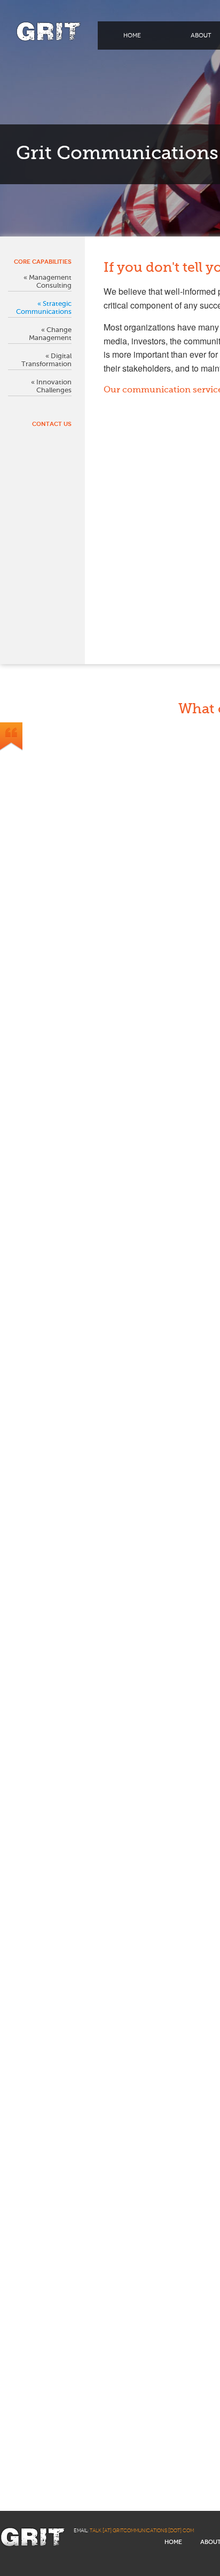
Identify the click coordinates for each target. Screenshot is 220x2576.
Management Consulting (50, 281)
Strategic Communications (44, 308)
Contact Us (52, 424)
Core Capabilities (43, 262)
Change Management (50, 334)
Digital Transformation (46, 360)
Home (132, 36)
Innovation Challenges (54, 386)
